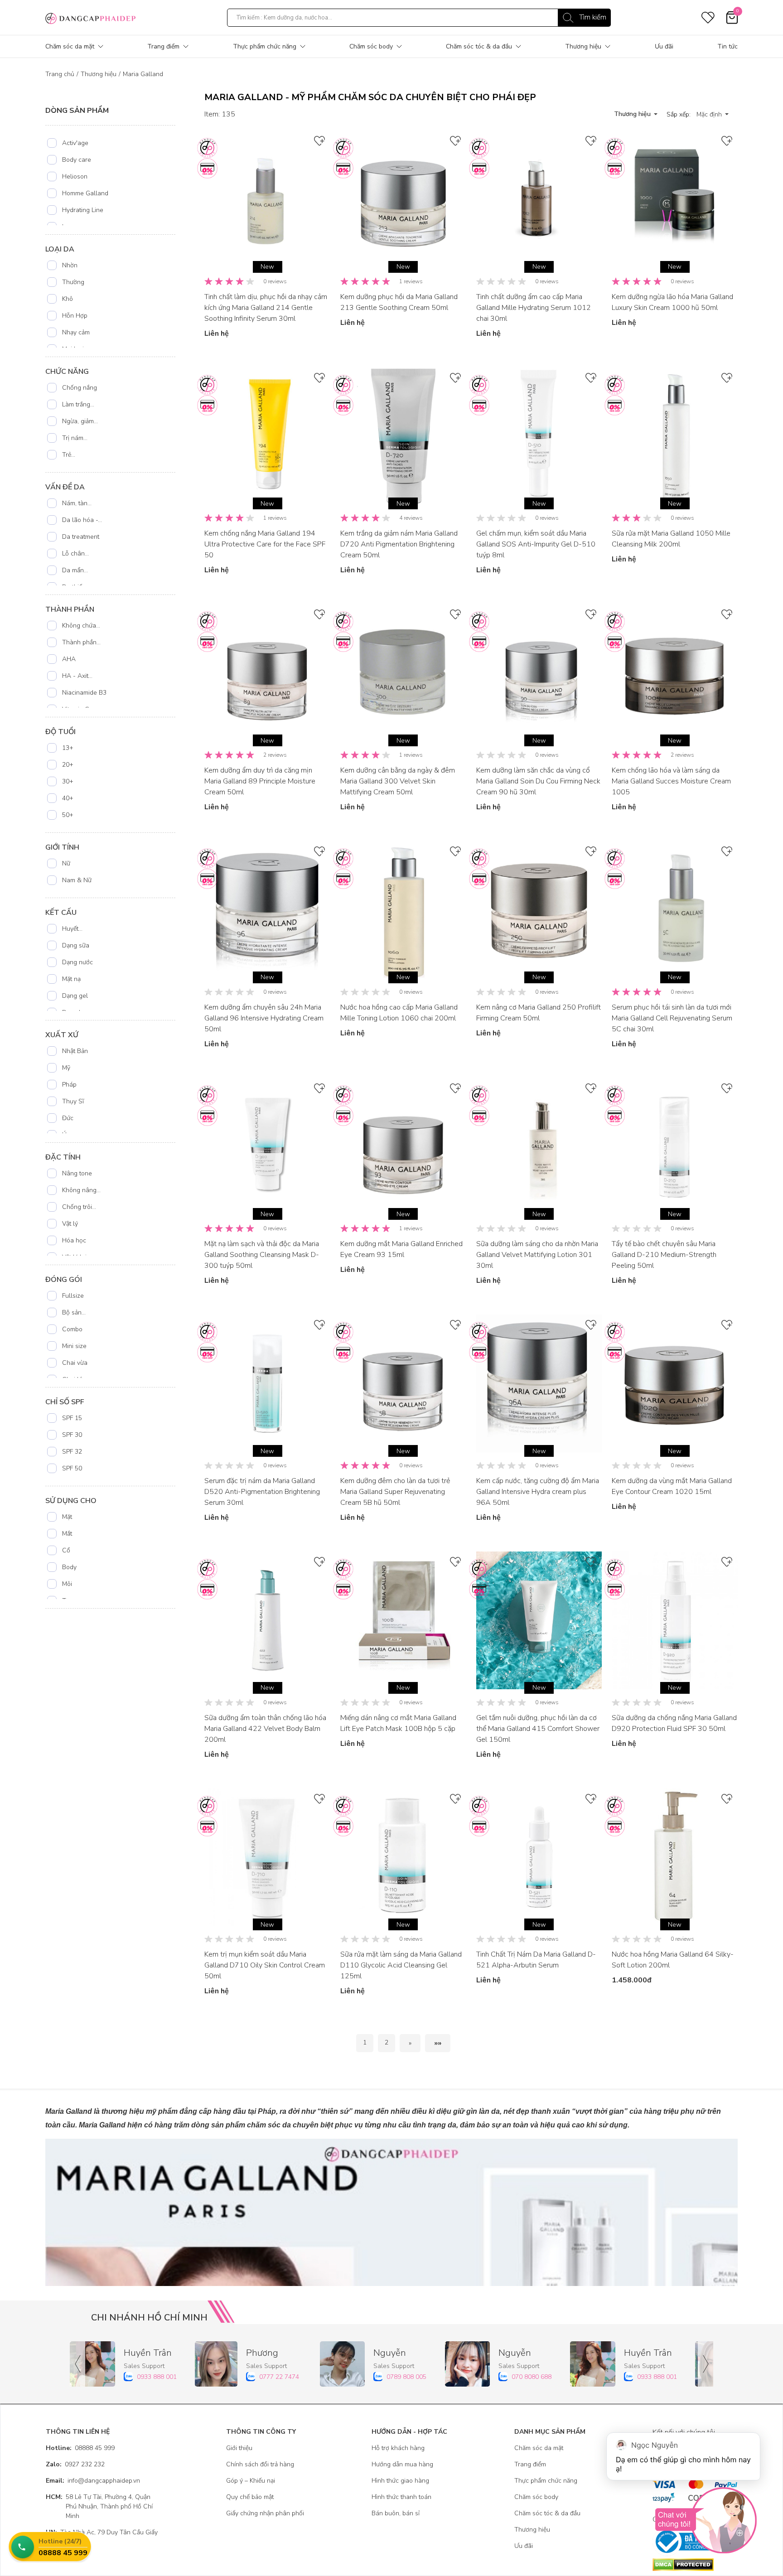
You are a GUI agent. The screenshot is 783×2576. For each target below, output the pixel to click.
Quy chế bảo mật (250, 2497)
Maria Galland (143, 74)
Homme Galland (85, 193)
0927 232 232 (75, 2464)
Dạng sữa (76, 945)
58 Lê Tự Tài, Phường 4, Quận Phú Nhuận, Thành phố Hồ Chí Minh (99, 2506)
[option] (111, 143)
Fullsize (73, 1296)
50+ (68, 815)
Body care (77, 160)
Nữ (66, 863)
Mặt (67, 1517)
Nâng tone (77, 1173)
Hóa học (74, 1240)
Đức (68, 1118)
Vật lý (70, 1224)
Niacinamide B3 (84, 693)
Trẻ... (69, 455)
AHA (69, 659)
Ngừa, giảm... (80, 421)
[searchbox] (419, 18)
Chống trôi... (79, 1207)
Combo (72, 1329)
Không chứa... (81, 626)
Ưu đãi (664, 46)
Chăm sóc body (371, 46)
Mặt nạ (71, 979)
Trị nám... (75, 438)
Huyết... (72, 929)
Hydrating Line (83, 210)
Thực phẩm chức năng (265, 46)
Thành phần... (81, 642)
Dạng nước (77, 962)
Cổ (66, 1550)
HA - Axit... (77, 676)
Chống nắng (80, 388)
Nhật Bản (75, 1051)
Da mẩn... (75, 570)
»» (438, 2043)
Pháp (69, 1085)
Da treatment (81, 537)
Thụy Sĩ (73, 1101)
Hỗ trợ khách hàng (398, 2448)
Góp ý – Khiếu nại (251, 2481)
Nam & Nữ (77, 880)
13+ (68, 748)
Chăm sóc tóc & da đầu (479, 46)
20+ (68, 765)
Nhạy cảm (76, 332)
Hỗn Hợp (75, 316)
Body (69, 1567)
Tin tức (727, 46)
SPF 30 (72, 1435)
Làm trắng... (78, 404)
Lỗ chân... (75, 553)
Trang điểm (163, 46)
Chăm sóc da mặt (70, 46)
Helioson (75, 176)
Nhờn (70, 265)
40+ (68, 798)
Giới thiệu (239, 2448)
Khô (68, 299)
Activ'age (75, 143)
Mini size (74, 1346)
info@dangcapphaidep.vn (93, 2481)
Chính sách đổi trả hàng (260, 2464)
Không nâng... (81, 1190)
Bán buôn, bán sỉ (396, 2513)
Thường (73, 282)
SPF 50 (72, 1468)
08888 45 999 (80, 2448)
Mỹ (66, 1068)
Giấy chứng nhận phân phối (265, 2513)
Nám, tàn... (77, 503)
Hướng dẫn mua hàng (402, 2464)
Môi (67, 1584)
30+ (68, 781)
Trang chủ (60, 74)
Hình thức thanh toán (401, 2497)
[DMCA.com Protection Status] (695, 2565)
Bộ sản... (74, 1312)
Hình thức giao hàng (400, 2481)
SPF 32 (72, 1452)
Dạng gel (75, 996)
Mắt (67, 1534)
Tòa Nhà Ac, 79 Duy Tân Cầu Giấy (102, 2532)
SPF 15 (72, 1418)
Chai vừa (75, 1363)
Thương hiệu (583, 46)
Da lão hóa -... (82, 520)
